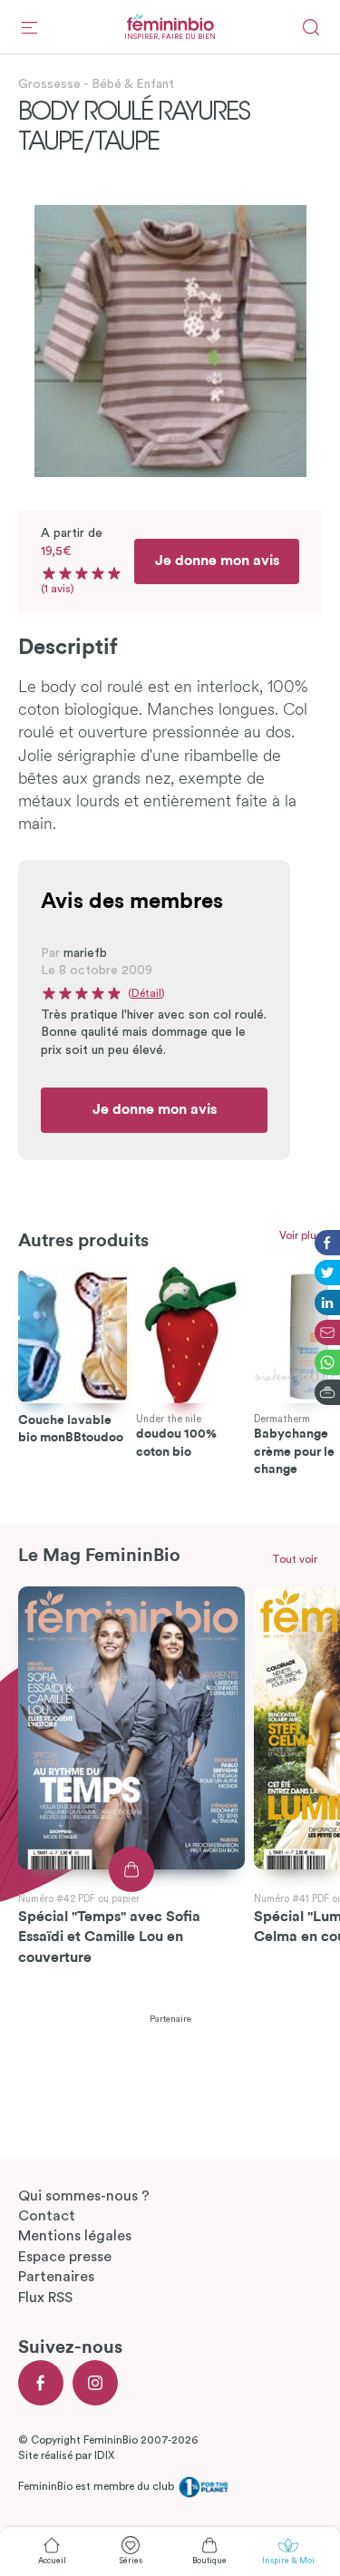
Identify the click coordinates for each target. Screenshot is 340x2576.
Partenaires (56, 2277)
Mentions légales (75, 2236)
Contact (47, 2216)
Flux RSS (45, 2298)
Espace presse (65, 2257)
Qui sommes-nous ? (84, 2196)
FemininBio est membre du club (97, 2486)
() (146, 993)
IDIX (104, 2455)
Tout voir (295, 1559)
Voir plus (301, 1235)
